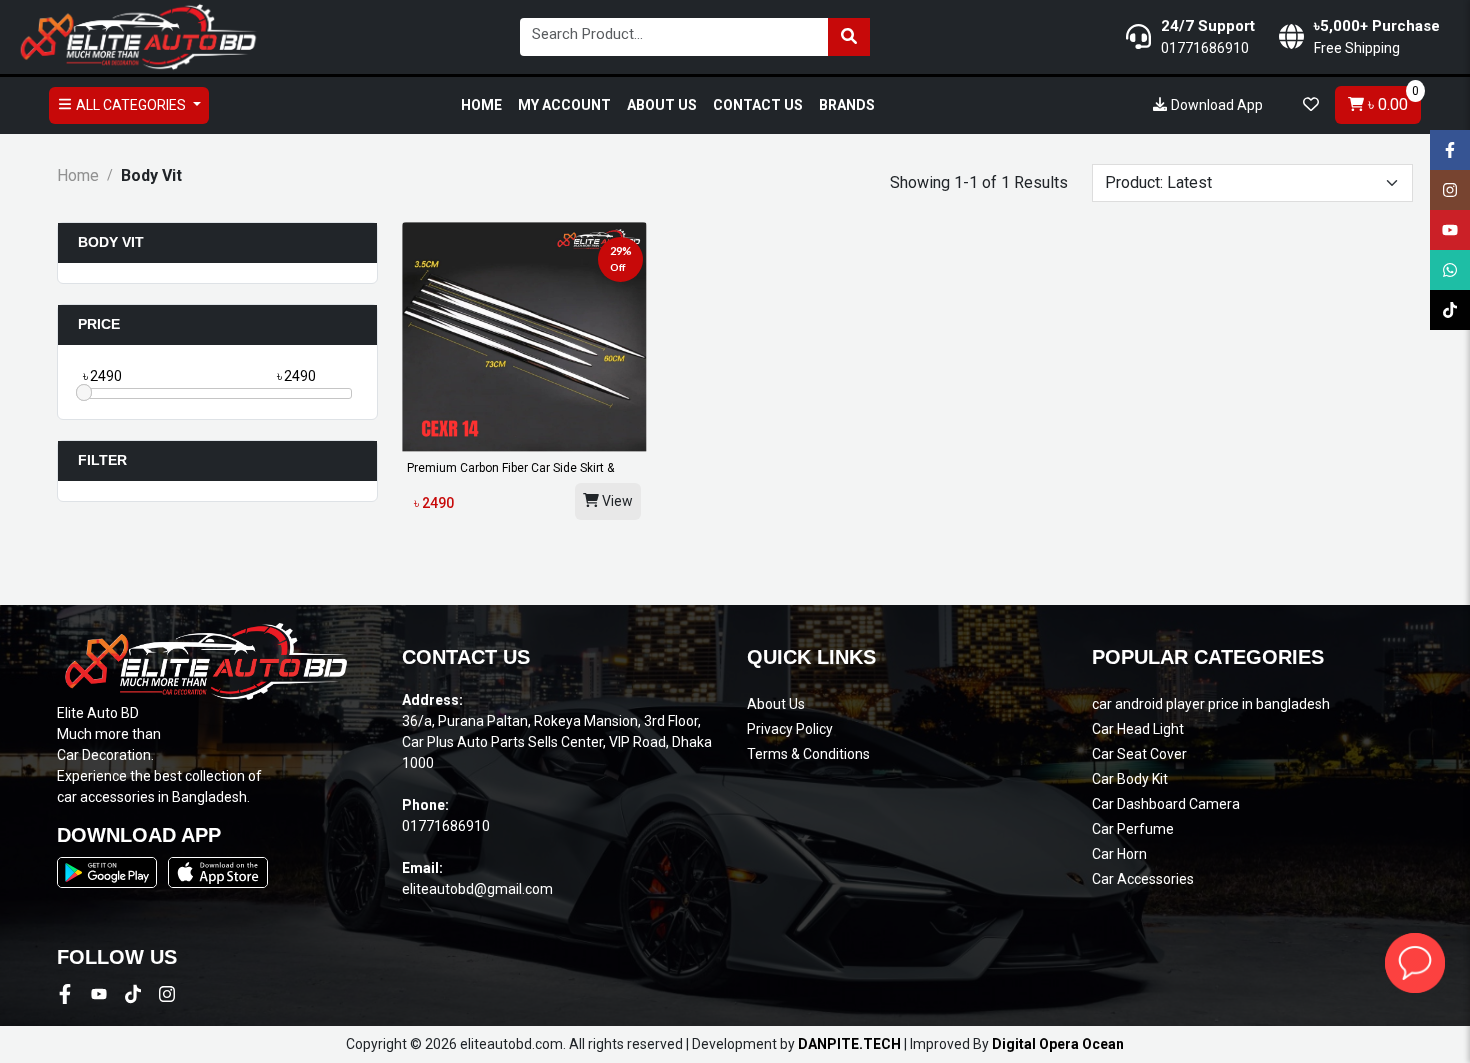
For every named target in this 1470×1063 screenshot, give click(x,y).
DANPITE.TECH (849, 1044)
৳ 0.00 (1391, 100)
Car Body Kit (1130, 779)
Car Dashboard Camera (1166, 804)
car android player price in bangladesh (1211, 704)
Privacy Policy (790, 729)
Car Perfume (1133, 829)
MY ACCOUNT (564, 105)
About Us (776, 704)
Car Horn (1119, 854)
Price (99, 324)
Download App (1215, 105)
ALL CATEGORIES (131, 105)
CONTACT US (758, 105)
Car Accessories (1143, 879)
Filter (102, 460)
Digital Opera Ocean (1058, 1044)
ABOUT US (662, 105)
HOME (481, 105)
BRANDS (847, 105)
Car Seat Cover (1139, 754)
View (616, 501)
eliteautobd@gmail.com (477, 889)
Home (78, 175)
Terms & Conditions (808, 754)
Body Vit (111, 242)
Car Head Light (1138, 729)
